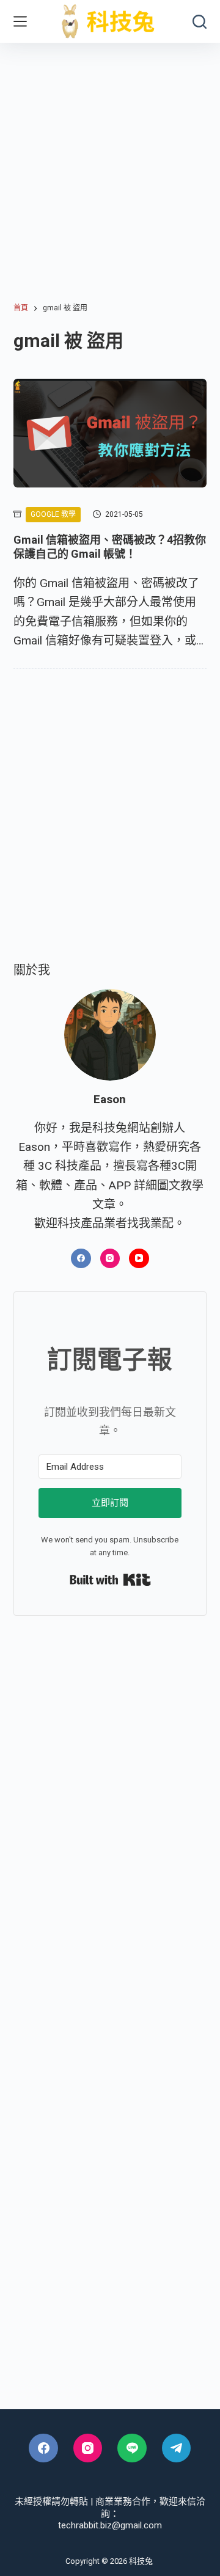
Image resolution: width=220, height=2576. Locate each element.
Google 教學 (53, 514)
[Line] (132, 2448)
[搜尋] (200, 22)
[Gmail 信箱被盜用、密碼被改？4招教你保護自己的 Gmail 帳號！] (110, 433)
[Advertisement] (110, 159)
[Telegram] (177, 2448)
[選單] (20, 21)
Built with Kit (110, 1580)
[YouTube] (139, 1259)
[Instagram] (110, 1259)
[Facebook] (81, 1259)
